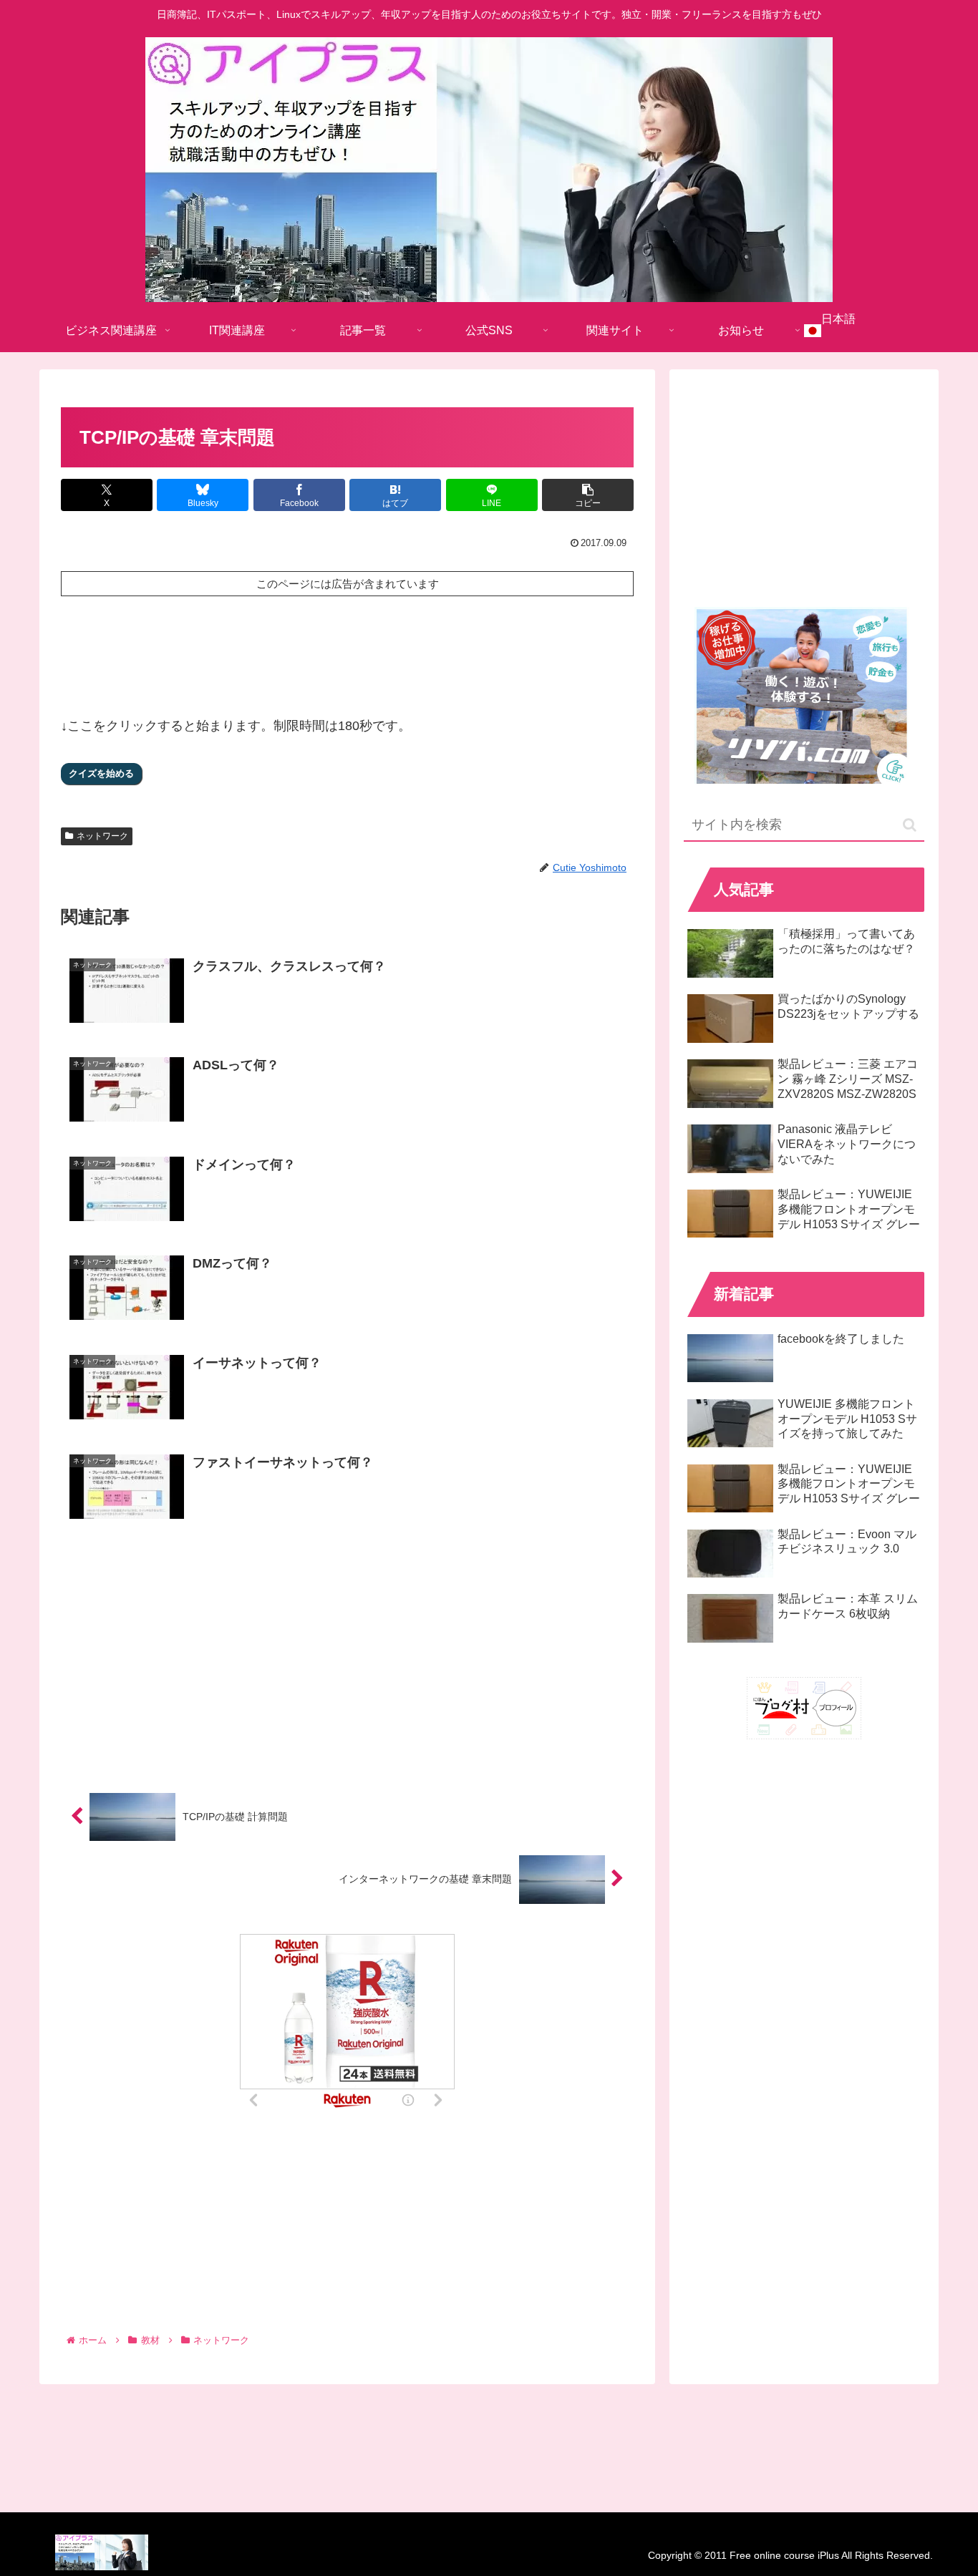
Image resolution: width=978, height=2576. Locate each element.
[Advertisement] (347, 651)
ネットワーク (102, 836)
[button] (588, 495)
